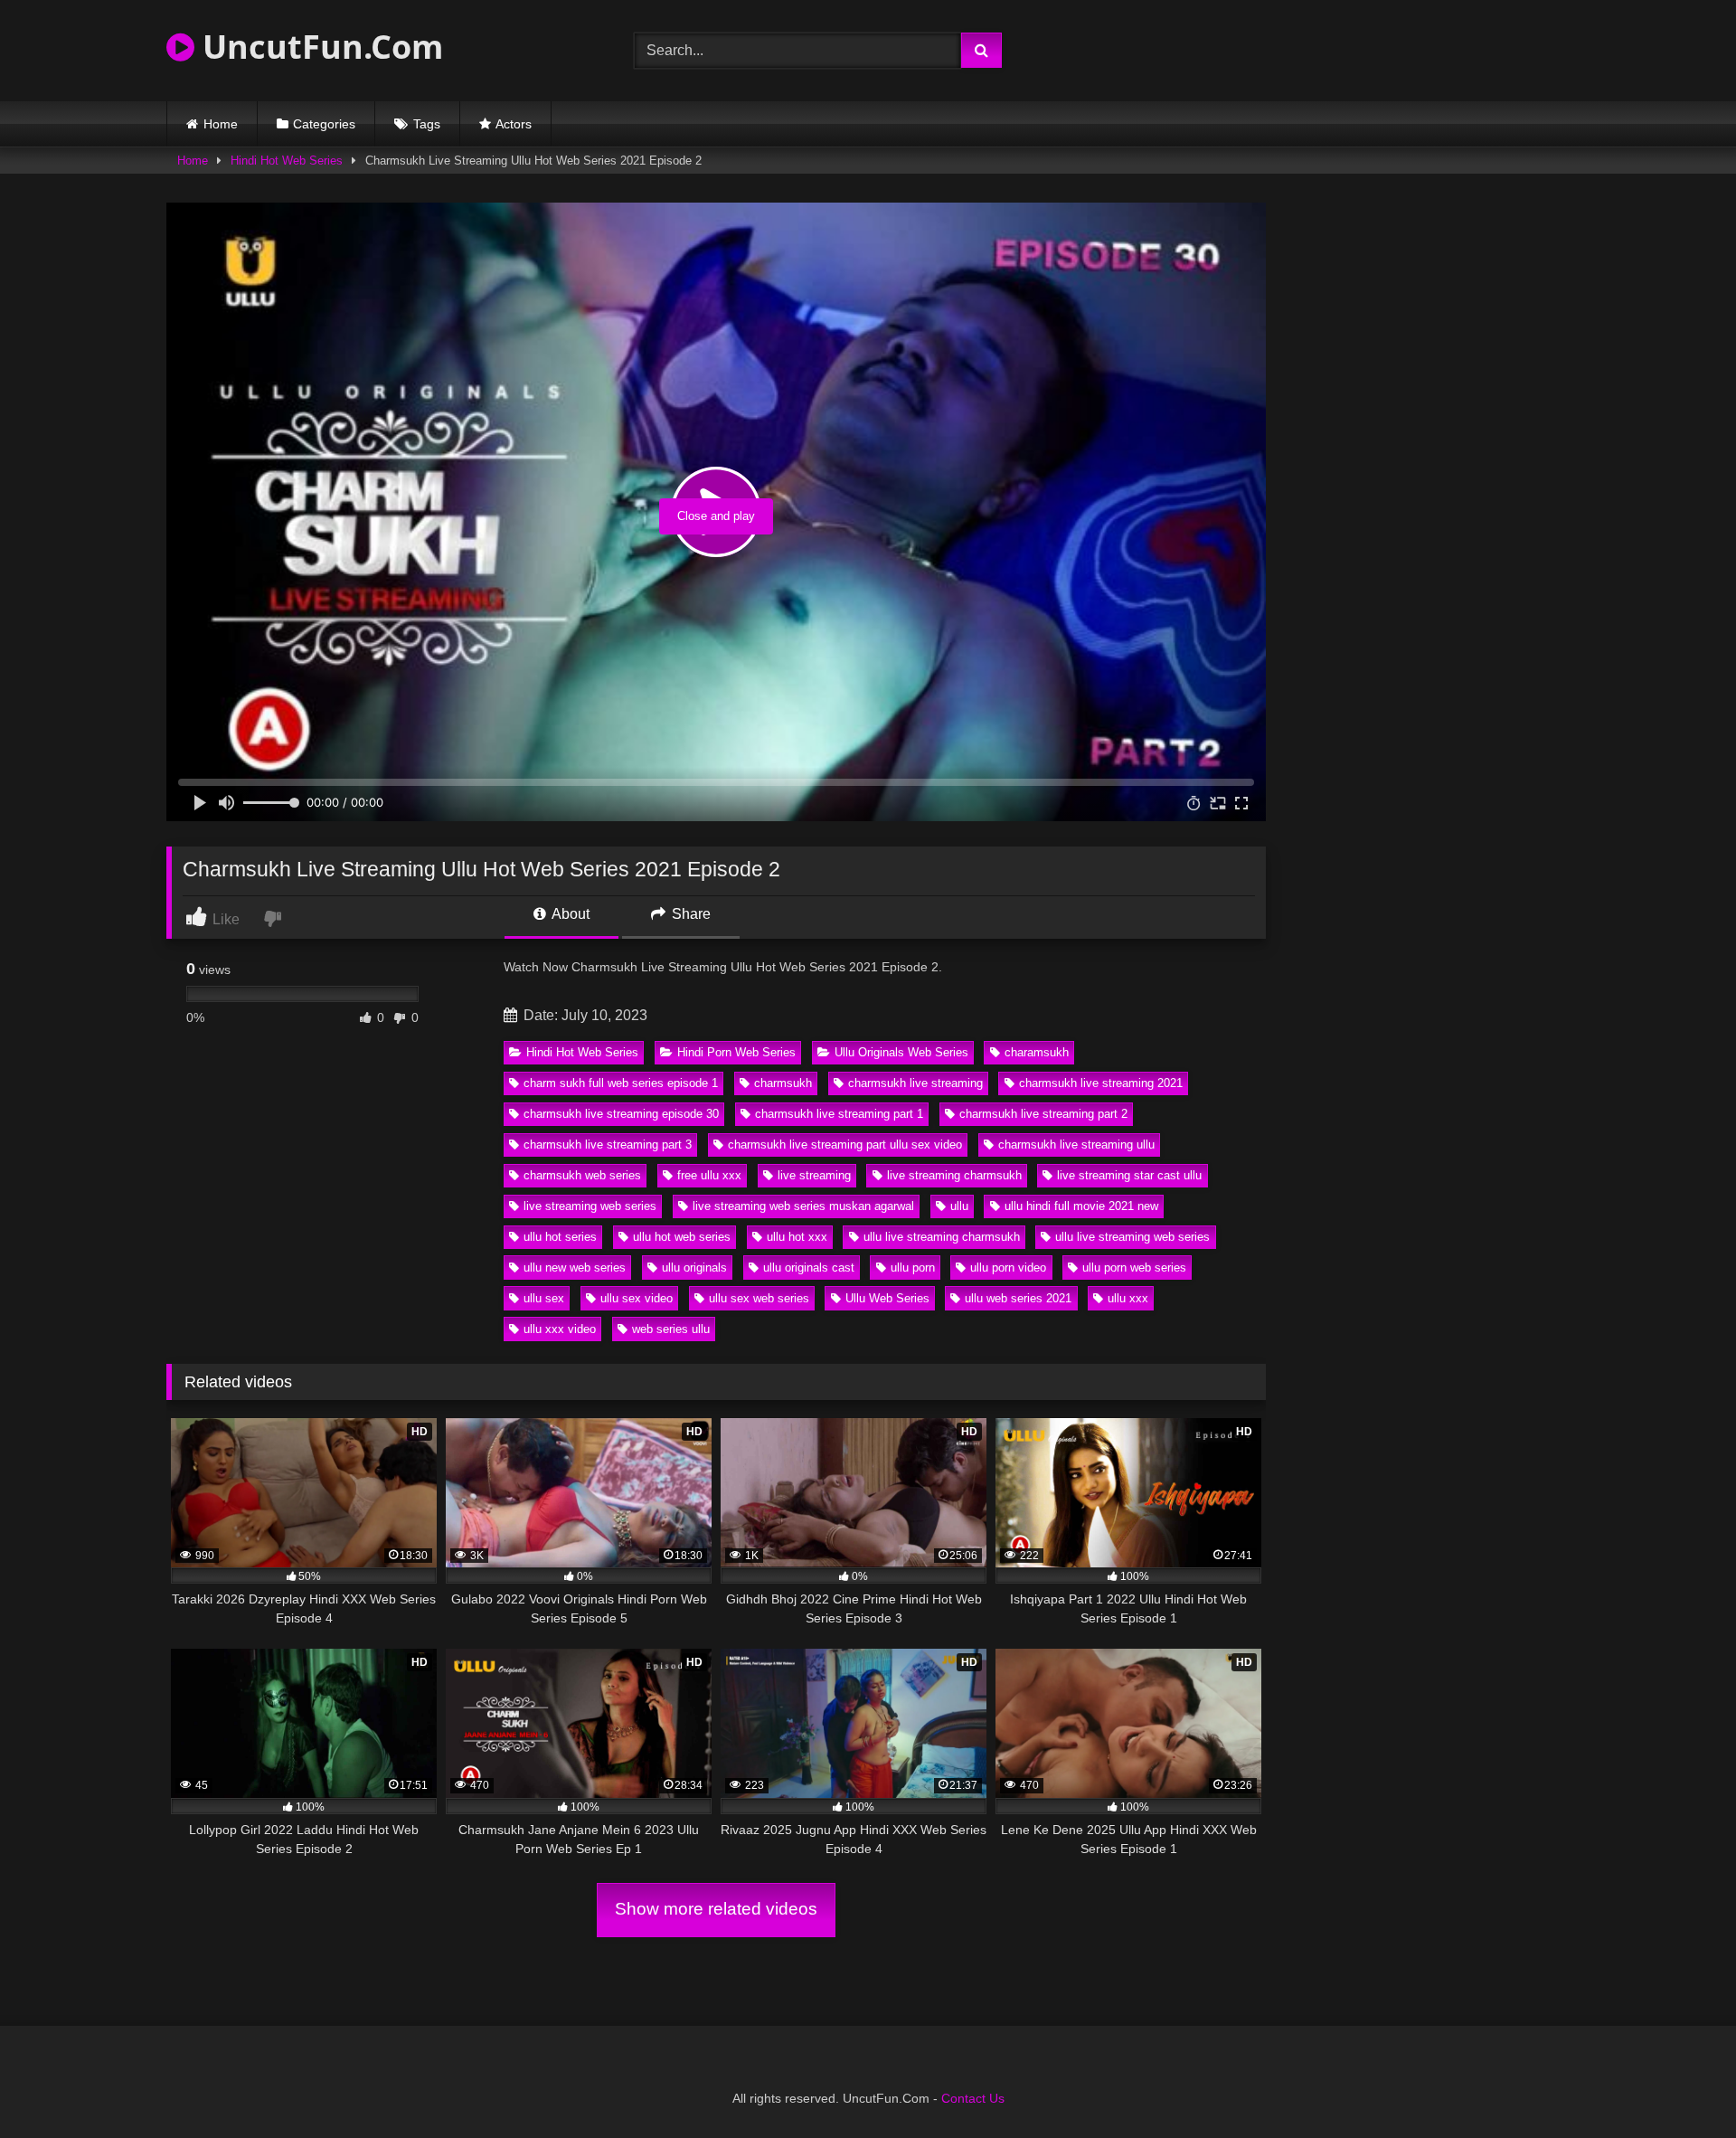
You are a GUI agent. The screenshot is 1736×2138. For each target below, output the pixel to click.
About (569, 914)
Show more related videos (716, 1909)
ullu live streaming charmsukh (942, 1237)
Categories (324, 124)
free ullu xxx (709, 1175)
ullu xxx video (560, 1329)
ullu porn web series (1134, 1268)
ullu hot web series (682, 1237)
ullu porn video (1008, 1268)
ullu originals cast (809, 1268)
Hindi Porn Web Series (736, 1052)
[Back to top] (1680, 2084)
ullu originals (694, 1268)
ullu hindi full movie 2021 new (1081, 1206)
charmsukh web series (582, 1175)
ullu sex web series (759, 1298)
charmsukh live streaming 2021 (1101, 1083)
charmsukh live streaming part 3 (608, 1145)
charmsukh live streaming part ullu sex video (845, 1145)
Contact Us (973, 2098)
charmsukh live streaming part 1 (839, 1114)
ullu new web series (575, 1268)
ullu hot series (560, 1237)
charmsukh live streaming (915, 1083)
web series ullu (671, 1329)
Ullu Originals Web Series (901, 1052)
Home (221, 124)
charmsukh (783, 1083)
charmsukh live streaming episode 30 (621, 1114)
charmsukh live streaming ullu (1076, 1145)
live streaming (814, 1175)
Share (689, 914)
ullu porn (913, 1268)
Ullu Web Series (887, 1298)
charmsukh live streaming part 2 (1043, 1114)
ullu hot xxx (797, 1237)
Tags (427, 124)
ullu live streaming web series (1132, 1237)
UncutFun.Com (319, 47)
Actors (514, 124)
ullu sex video (637, 1298)
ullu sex (544, 1298)
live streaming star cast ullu (1129, 1175)
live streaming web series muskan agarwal (803, 1206)
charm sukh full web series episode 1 (621, 1083)
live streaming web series (590, 1206)
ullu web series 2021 (1018, 1298)
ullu (959, 1206)
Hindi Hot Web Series (287, 161)
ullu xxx (1128, 1298)
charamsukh (1037, 1052)
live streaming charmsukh (954, 1175)
